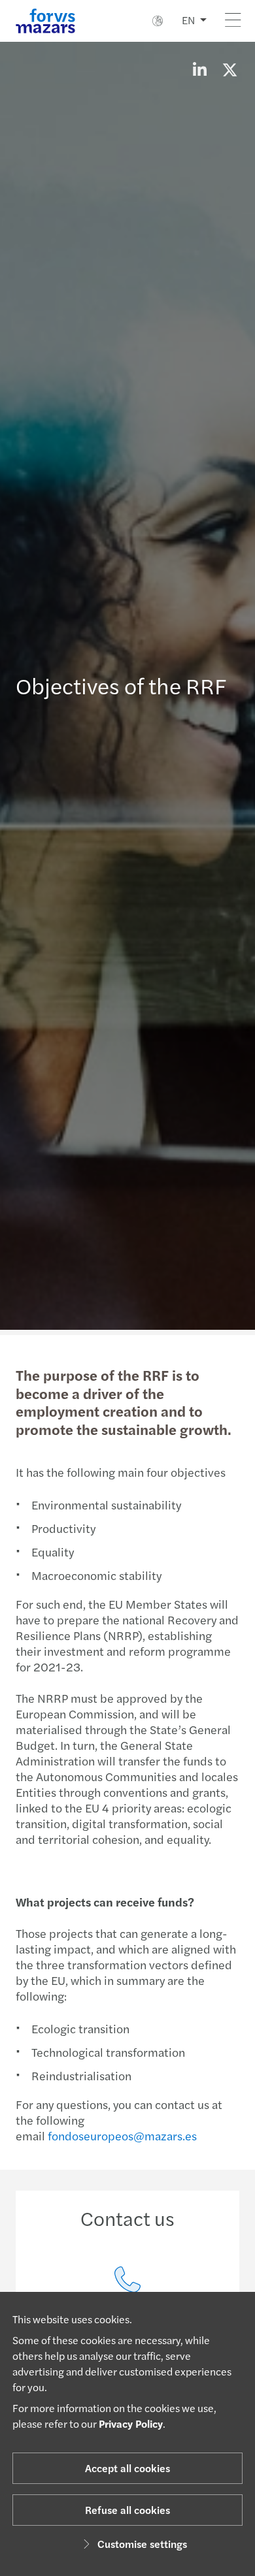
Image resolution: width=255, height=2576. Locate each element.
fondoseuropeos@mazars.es (122, 2135)
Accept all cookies (127, 2468)
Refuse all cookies (127, 2510)
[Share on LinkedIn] (199, 69)
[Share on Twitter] (229, 69)
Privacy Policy (131, 2423)
